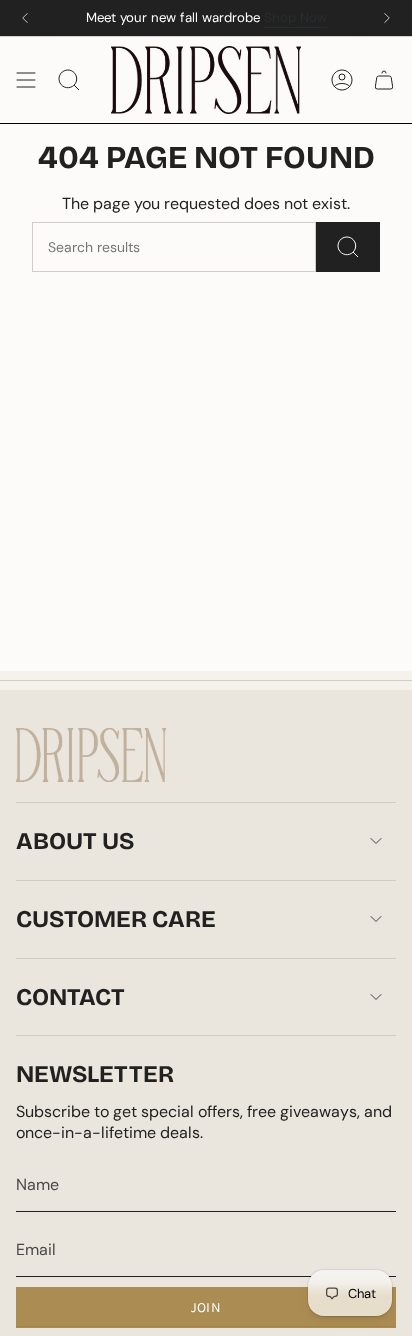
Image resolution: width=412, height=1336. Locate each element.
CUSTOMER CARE (116, 919)
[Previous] (25, 18)
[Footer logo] (91, 755)
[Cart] (384, 80)
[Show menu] (26, 80)
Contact (70, 997)
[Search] (348, 247)
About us (75, 841)
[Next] (387, 18)
